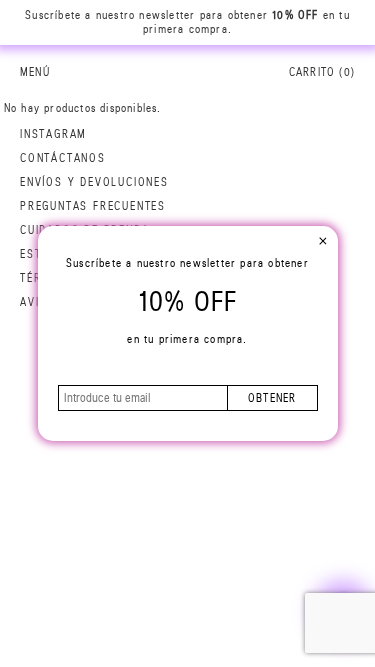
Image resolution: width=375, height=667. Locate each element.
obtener (272, 398)
